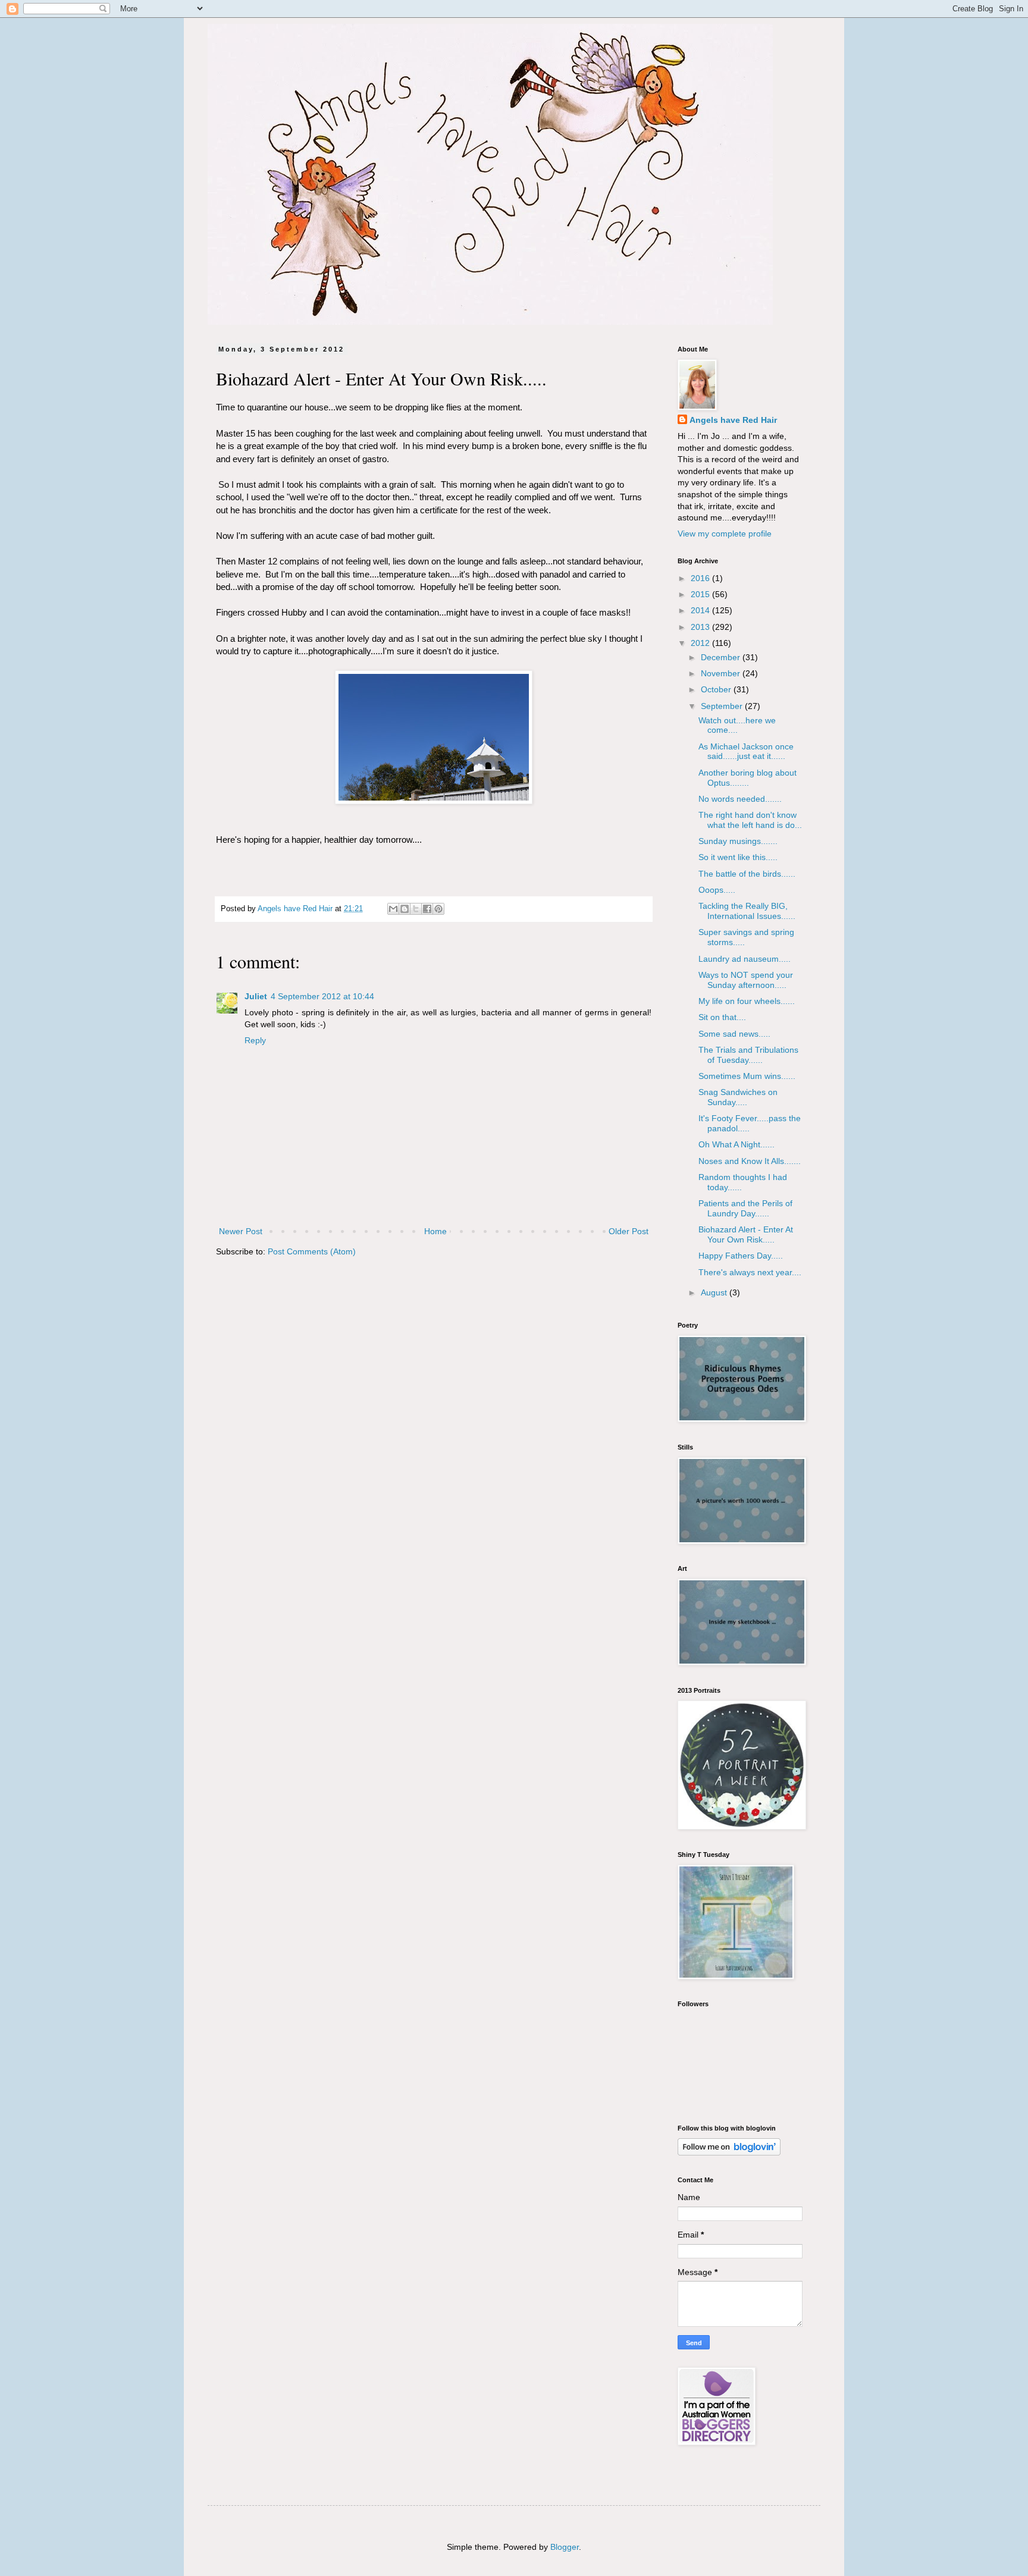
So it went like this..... (738, 857)
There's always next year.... (750, 1272)
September (723, 706)
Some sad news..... (734, 1034)
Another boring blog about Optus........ (748, 778)
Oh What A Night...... (736, 1144)
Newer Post (241, 1231)
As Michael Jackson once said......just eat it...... (746, 752)
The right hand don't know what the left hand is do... (750, 820)
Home (435, 1231)
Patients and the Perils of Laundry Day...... (745, 1208)
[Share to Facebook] (427, 909)
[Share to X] (416, 909)
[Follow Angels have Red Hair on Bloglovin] (729, 2153)
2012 (701, 643)
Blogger (565, 2547)
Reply (255, 1040)
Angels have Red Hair (733, 420)
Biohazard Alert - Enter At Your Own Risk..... (746, 1234)
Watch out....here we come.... (737, 725)
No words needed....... (740, 799)
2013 (701, 627)
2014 (701, 610)
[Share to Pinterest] (438, 909)
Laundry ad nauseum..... (745, 959)
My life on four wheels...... (747, 1001)
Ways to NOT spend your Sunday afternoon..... (746, 980)
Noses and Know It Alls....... (750, 1161)
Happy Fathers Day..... (741, 1256)
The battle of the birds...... (747, 874)
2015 (701, 594)
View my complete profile (725, 534)
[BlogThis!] (405, 909)
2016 (701, 578)
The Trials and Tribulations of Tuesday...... (748, 1055)
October (717, 689)
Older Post (629, 1231)
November (722, 673)
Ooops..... (717, 890)
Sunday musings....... (738, 841)
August (715, 1292)
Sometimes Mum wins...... (747, 1076)
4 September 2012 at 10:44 (322, 996)
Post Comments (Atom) (312, 1251)
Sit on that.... (722, 1017)
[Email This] (393, 909)
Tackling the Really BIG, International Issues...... (747, 911)
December (722, 657)
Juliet (256, 996)
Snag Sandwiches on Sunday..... (738, 1097)
